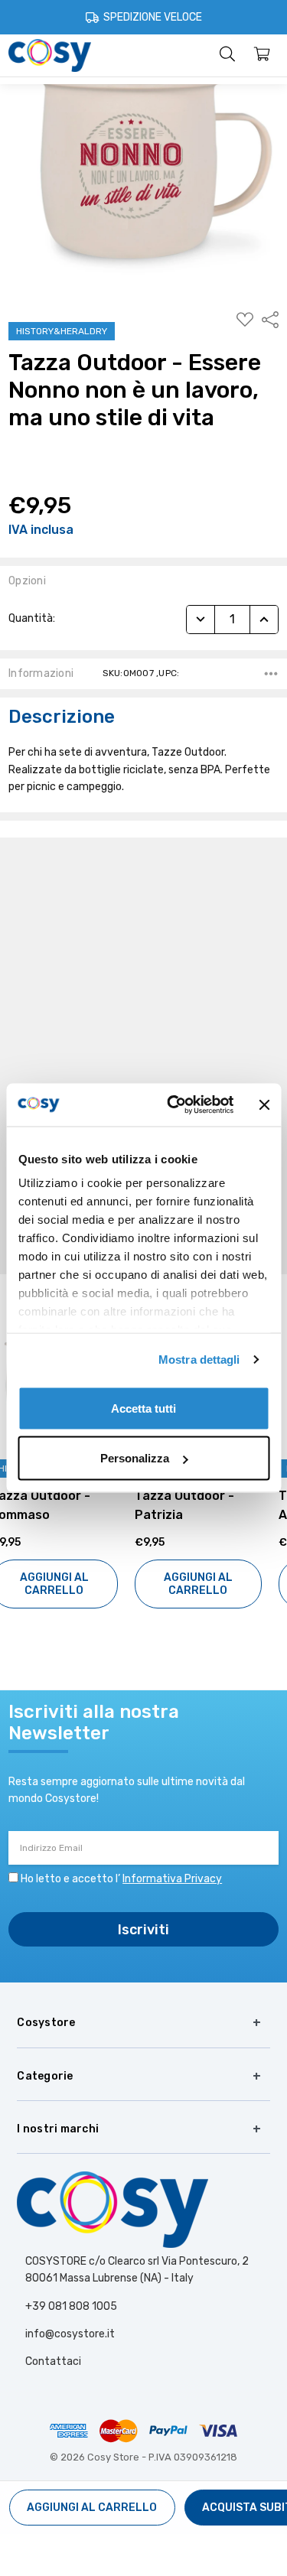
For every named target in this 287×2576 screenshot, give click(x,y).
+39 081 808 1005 (71, 2306)
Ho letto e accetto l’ (121, 1879)
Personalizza (135, 1458)
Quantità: (32, 618)
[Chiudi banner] (264, 1104)
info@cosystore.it (70, 2334)
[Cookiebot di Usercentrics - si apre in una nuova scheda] (174, 1105)
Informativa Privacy (172, 1879)
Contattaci (53, 2361)
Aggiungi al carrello (72, 1584)
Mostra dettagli (199, 1360)
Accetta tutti (143, 1408)
